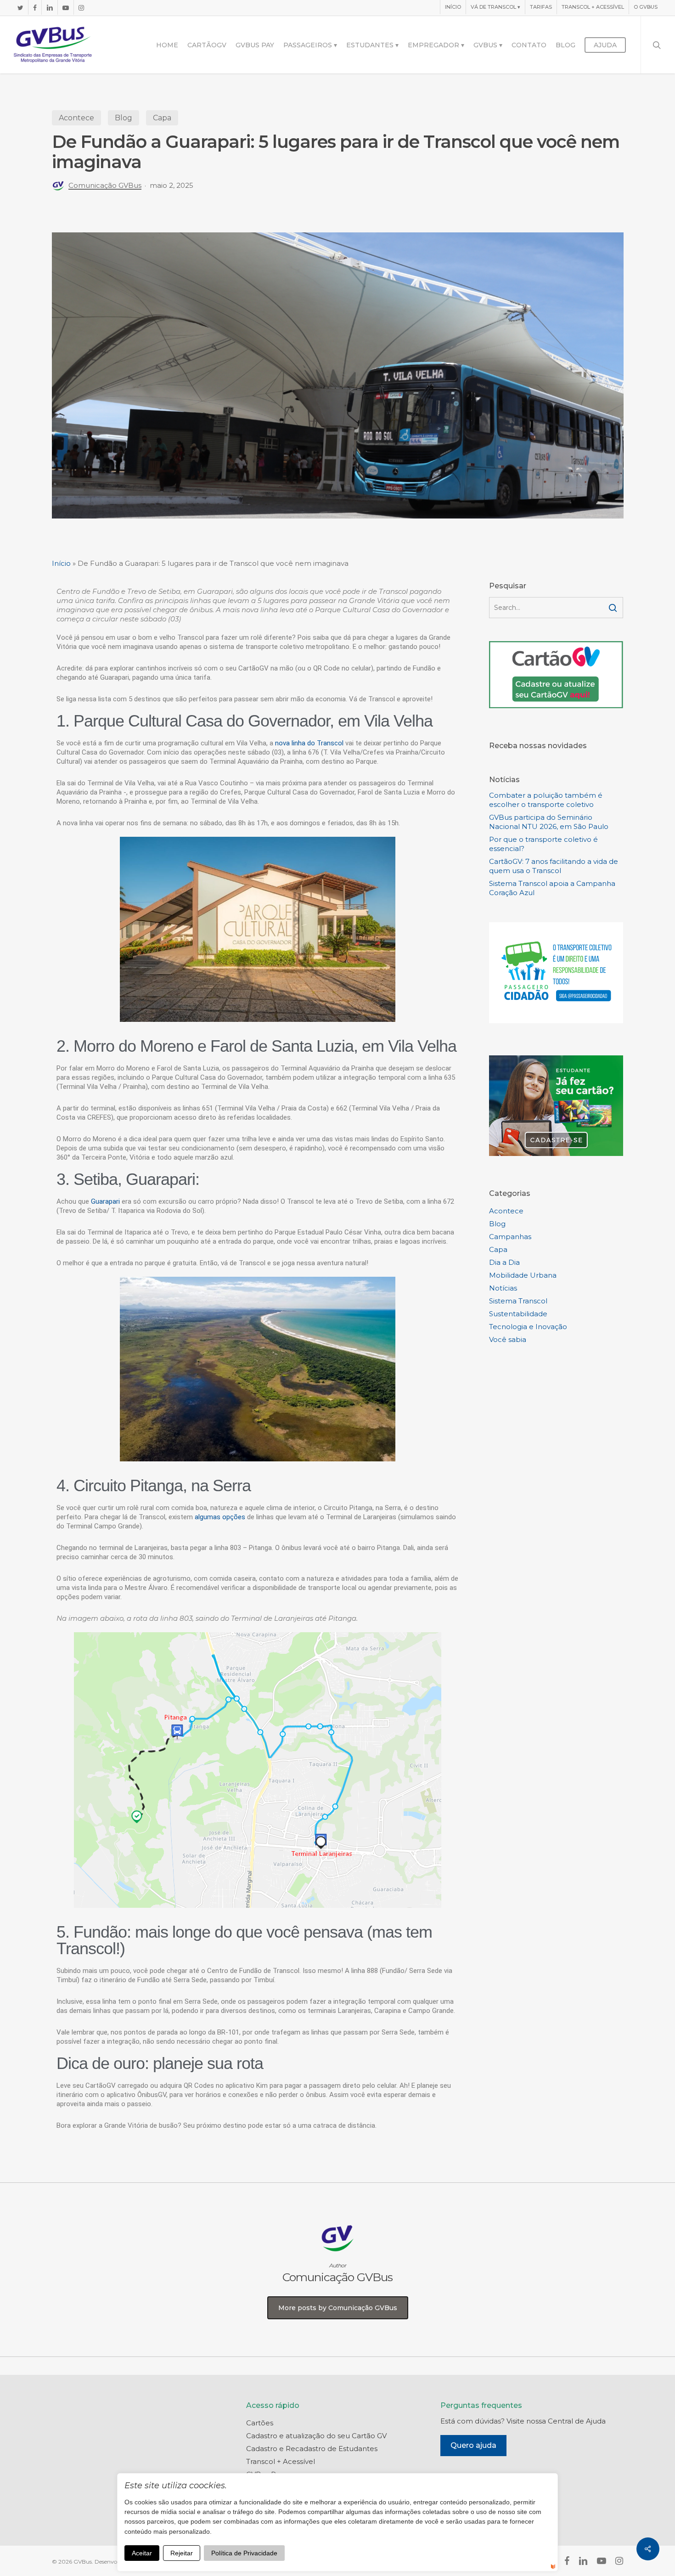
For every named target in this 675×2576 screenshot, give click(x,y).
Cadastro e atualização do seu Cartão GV (316, 2436)
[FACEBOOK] (35, 7)
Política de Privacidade (244, 2553)
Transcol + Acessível (281, 2461)
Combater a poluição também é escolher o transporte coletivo (546, 800)
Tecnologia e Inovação (528, 1327)
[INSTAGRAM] (81, 7)
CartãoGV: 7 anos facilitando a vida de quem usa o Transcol (554, 866)
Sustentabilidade (518, 1314)
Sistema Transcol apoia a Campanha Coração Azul (552, 888)
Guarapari (105, 1201)
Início (61, 563)
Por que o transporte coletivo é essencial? (543, 844)
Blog (124, 118)
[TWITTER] (20, 7)
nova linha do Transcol (309, 743)
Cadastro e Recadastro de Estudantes (312, 2449)
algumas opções (220, 1517)
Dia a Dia (504, 1262)
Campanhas (510, 1237)
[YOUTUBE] (65, 7)
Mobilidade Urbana (523, 1275)
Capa (162, 118)
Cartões (260, 2423)
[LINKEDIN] (49, 7)
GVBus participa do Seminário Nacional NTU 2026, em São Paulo (549, 822)
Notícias (503, 1288)
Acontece (76, 118)
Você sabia (508, 1339)
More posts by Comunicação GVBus (338, 2308)
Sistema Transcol (518, 1301)
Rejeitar (182, 2553)
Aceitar (142, 2553)
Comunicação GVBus (105, 185)
